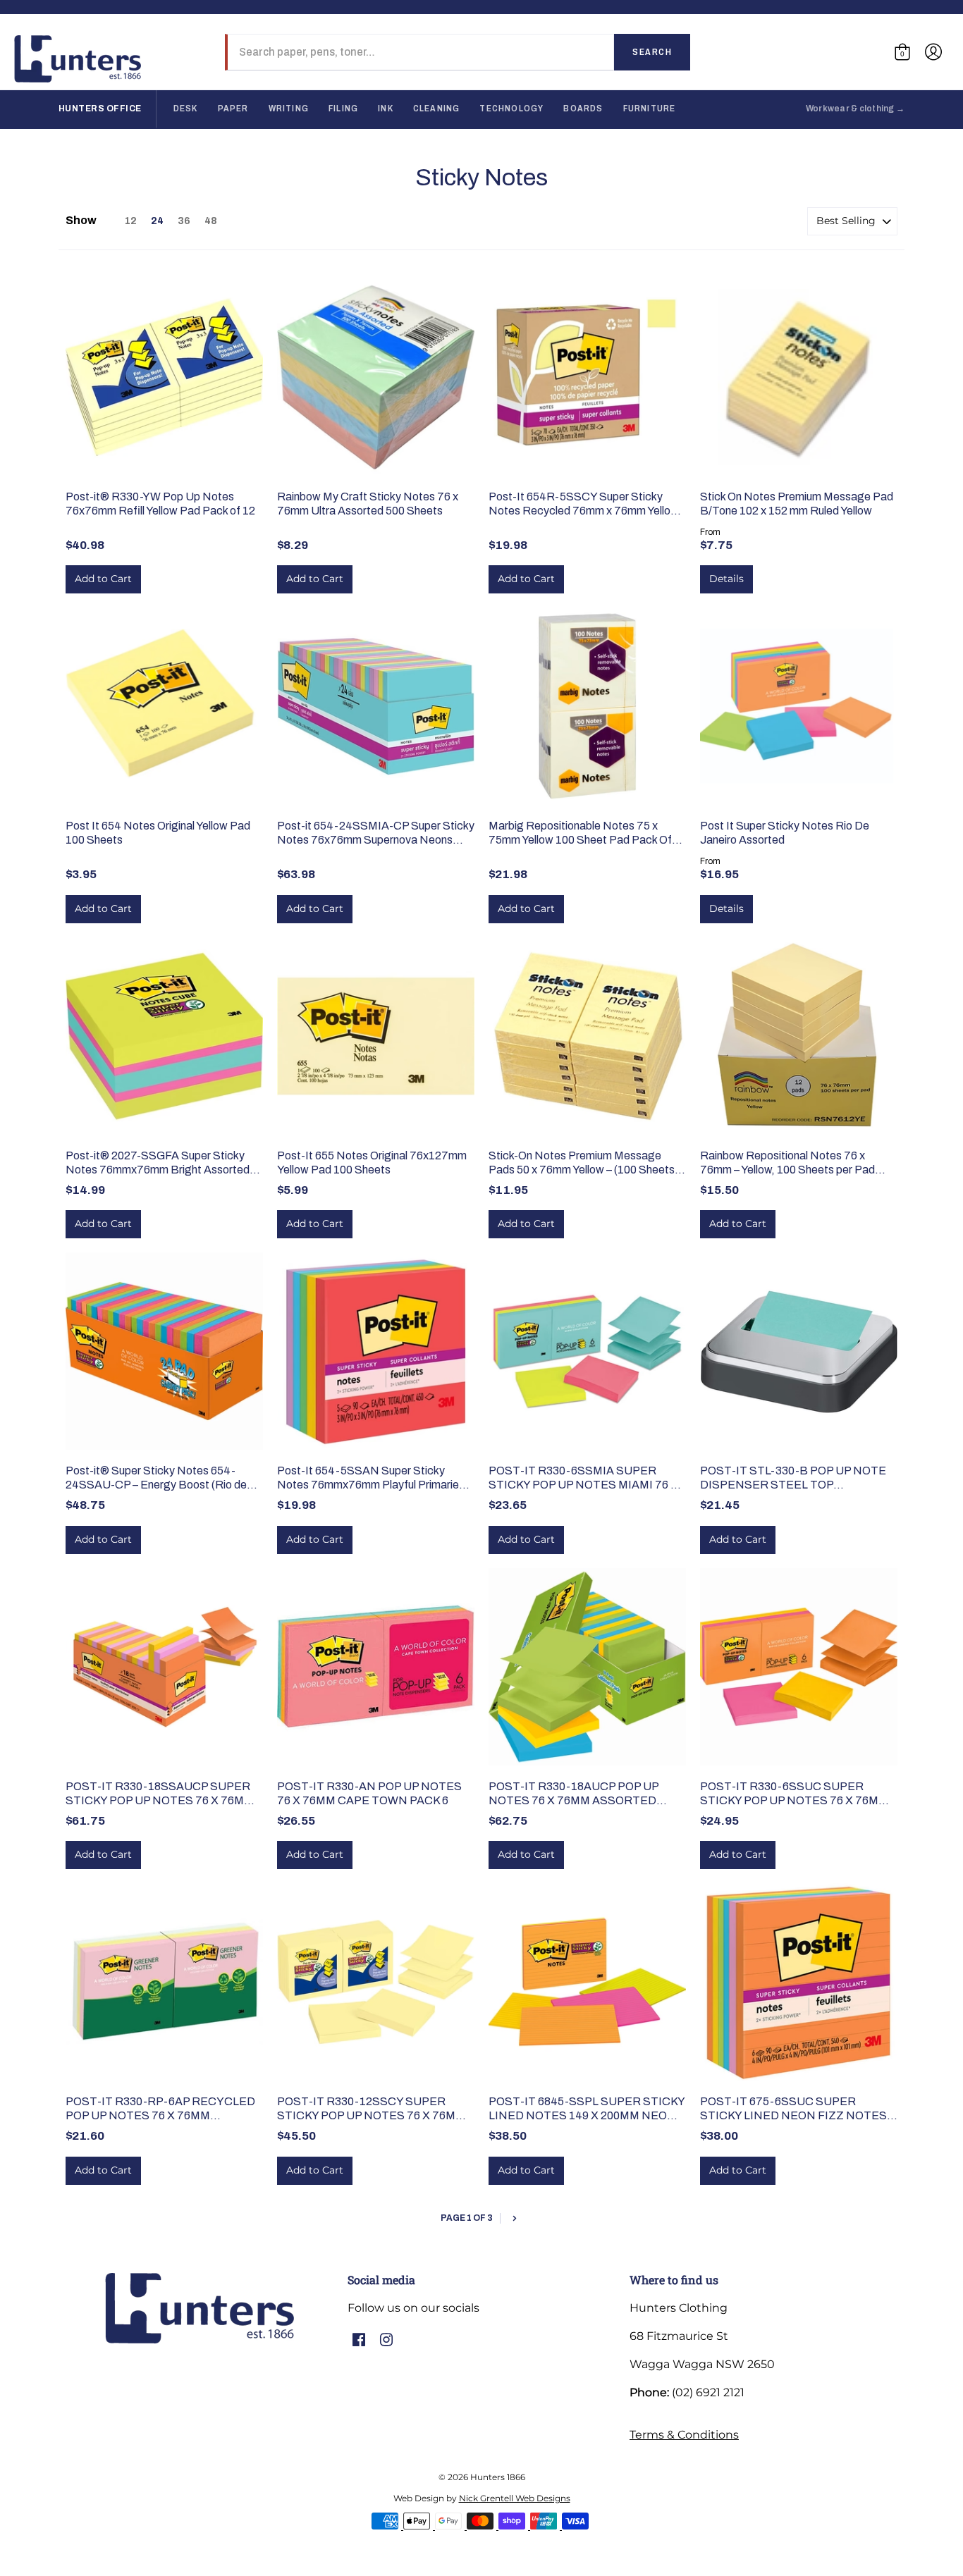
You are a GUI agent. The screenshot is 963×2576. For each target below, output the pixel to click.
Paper (233, 109)
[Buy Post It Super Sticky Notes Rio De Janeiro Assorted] (799, 706)
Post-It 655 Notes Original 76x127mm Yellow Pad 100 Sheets (372, 1163)
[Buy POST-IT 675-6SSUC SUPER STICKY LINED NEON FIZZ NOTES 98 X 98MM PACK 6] (799, 1982)
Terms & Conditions (684, 2435)
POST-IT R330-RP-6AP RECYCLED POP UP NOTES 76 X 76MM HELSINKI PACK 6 (160, 2109)
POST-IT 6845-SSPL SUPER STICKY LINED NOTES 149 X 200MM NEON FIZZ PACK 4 (587, 2109)
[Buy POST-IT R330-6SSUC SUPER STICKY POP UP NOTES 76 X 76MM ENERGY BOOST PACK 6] (799, 1667)
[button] (902, 52)
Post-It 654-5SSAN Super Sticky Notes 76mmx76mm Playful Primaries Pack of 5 (371, 1478)
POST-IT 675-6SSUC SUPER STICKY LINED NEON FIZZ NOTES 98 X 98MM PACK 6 (793, 2109)
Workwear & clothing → (855, 109)
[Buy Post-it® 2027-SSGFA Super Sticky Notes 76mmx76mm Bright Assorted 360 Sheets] (164, 1036)
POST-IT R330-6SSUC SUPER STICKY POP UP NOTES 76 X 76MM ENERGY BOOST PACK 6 (794, 1794)
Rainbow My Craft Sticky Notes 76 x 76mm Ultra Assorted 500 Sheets (368, 504)
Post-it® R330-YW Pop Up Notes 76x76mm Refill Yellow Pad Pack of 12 (160, 504)
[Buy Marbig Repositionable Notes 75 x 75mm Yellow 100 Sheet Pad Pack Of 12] (587, 706)
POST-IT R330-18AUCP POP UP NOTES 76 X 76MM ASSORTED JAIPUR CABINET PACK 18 (573, 1794)
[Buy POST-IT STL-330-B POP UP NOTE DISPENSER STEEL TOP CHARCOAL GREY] (799, 1351)
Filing (343, 109)
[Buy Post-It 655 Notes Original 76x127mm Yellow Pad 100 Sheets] (376, 1036)
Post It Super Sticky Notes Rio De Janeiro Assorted (785, 833)
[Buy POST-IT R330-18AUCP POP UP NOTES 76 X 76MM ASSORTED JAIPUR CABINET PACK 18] (587, 1667)
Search (652, 52)
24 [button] (157, 221)
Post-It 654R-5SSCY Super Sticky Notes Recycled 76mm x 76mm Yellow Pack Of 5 (584, 504)
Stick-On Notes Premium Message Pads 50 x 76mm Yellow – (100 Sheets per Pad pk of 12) (582, 1163)
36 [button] (184, 221)
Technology (511, 109)
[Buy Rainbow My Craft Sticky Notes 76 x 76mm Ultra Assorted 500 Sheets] (376, 377)
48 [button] (211, 221)
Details (726, 579)
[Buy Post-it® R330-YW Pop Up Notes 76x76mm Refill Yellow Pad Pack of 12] (164, 377)
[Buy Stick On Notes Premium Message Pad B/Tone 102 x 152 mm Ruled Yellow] (799, 377)
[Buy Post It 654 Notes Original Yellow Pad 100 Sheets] (164, 706)
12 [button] (131, 221)
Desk (186, 109)
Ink (386, 109)
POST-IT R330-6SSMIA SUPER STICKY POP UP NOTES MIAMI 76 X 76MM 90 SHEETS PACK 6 (583, 1478)
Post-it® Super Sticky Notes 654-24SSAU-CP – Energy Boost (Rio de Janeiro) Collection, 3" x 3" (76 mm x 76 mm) (161, 1478)
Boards (583, 109)
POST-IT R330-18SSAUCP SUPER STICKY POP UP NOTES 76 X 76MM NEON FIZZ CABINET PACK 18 (160, 1794)
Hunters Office (100, 109)
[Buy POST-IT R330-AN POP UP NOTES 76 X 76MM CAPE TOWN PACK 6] (376, 1667)
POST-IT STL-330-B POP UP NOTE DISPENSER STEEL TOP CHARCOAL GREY (793, 1478)
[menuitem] (902, 52)
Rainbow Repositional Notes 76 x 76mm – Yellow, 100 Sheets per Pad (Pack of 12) (787, 1163)
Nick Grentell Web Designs (515, 2498)
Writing (289, 109)
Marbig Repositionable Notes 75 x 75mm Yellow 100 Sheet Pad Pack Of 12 (580, 833)
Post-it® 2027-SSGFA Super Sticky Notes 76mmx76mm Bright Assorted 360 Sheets (158, 1163)
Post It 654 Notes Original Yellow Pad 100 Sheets (158, 833)
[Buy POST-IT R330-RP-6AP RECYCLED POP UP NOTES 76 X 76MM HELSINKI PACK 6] (164, 1982)
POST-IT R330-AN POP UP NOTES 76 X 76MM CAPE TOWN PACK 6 (369, 1793)
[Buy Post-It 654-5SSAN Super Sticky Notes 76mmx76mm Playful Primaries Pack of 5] (376, 1351)
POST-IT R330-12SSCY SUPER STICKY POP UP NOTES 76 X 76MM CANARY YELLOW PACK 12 (371, 2109)
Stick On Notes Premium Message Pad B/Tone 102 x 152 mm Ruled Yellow (797, 504)
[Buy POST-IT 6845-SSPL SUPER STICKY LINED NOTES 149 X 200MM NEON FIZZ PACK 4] (587, 1982)
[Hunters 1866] (78, 59)
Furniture (650, 109)
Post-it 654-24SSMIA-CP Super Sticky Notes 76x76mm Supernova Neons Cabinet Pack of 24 (376, 833)
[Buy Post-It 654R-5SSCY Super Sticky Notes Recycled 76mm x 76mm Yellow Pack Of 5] (587, 377)
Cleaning (437, 109)
